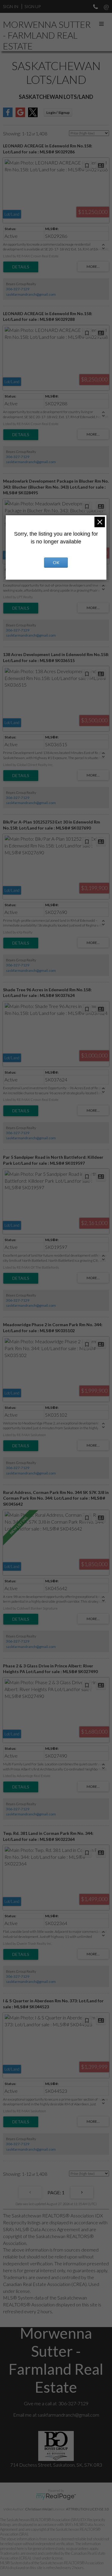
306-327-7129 (18, 289)
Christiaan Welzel (39, 2509)
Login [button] (58, 112)
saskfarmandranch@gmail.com (31, 294)
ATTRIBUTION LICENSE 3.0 (88, 2509)
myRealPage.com (56, 2497)
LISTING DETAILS (21, 267)
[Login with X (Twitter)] (33, 115)
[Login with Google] (20, 115)
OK (56, 562)
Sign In (11, 6)
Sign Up (33, 6)
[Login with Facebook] (8, 115)
